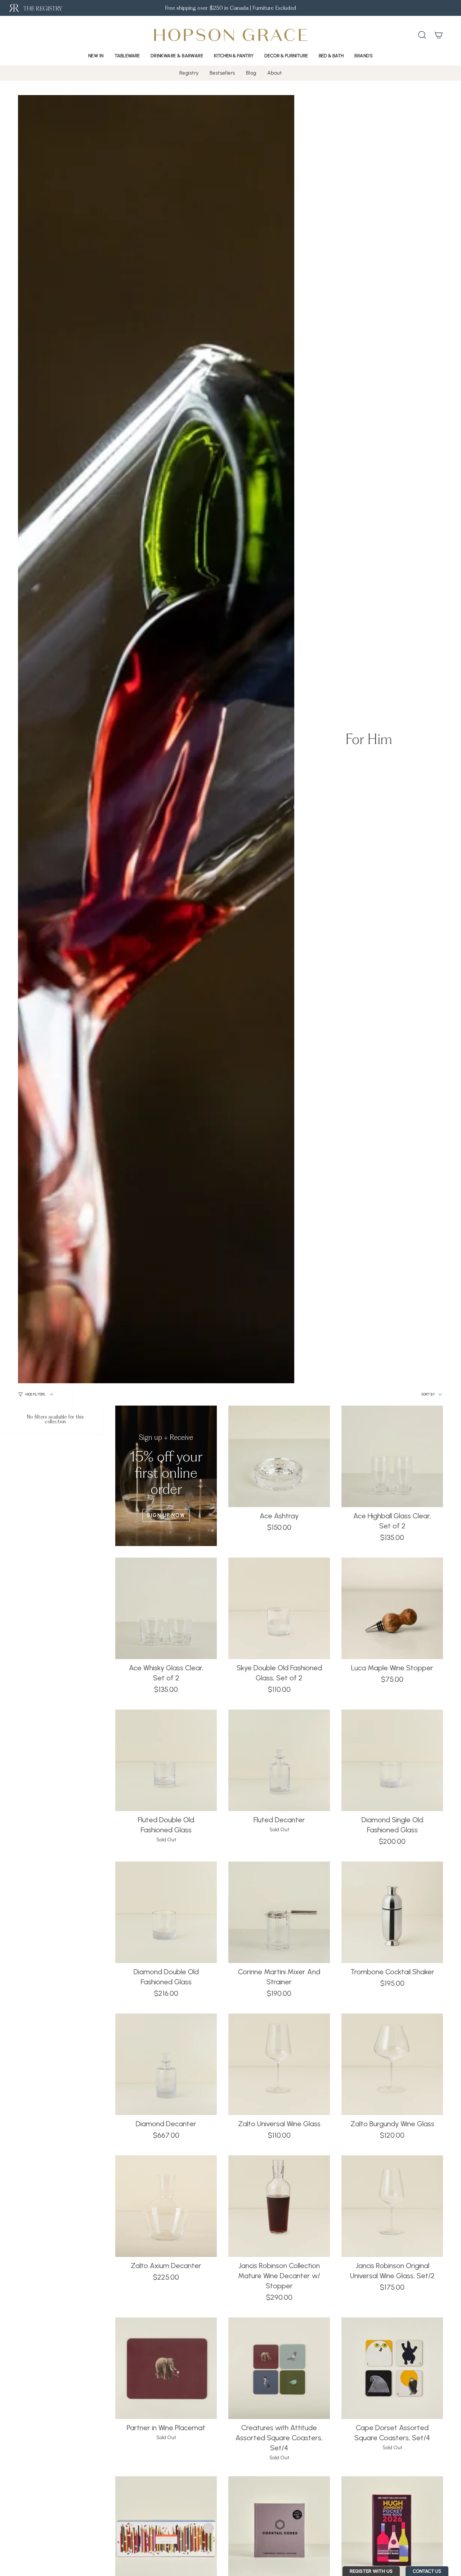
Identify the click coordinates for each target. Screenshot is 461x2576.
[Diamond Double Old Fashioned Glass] (166, 1912)
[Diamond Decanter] (166, 2064)
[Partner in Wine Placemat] (166, 2368)
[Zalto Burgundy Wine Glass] (392, 2064)
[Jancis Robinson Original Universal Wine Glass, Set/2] (392, 2206)
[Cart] (439, 35)
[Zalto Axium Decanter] (166, 2206)
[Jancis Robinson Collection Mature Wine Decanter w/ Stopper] (279, 2206)
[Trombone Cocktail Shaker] (392, 1912)
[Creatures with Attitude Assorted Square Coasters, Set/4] (279, 2368)
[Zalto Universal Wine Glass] (279, 2064)
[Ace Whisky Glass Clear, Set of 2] (166, 1608)
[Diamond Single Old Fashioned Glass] (392, 1760)
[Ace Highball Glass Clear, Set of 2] (392, 1456)
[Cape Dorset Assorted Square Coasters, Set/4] (392, 2368)
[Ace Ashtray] (279, 1456)
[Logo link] (35, 8)
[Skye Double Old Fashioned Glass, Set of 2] (279, 1608)
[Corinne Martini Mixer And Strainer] (279, 1912)
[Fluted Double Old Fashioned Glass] (166, 1760)
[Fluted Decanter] (279, 1760)
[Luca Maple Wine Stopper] (392, 1608)
